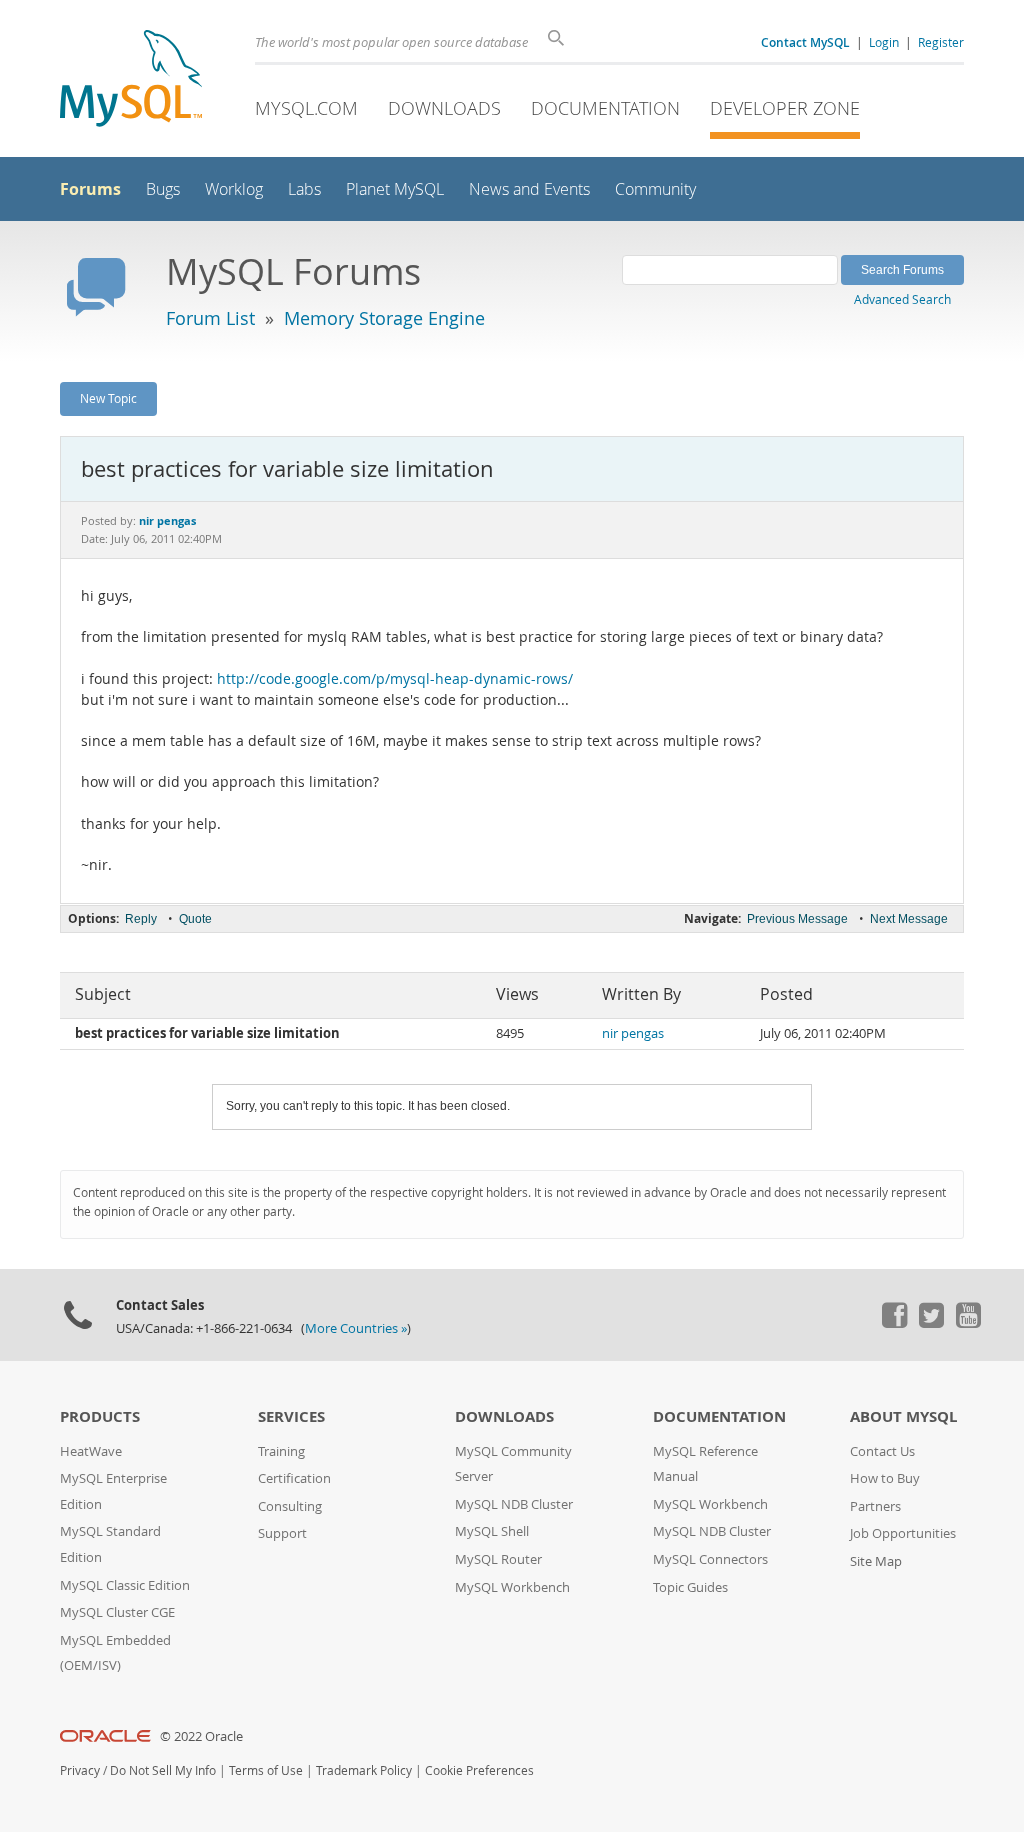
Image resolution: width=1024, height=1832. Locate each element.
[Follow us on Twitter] (931, 1323)
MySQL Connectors (710, 1559)
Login (884, 42)
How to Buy (885, 1478)
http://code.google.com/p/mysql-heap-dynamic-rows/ (395, 679)
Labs (304, 189)
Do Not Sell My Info (163, 1770)
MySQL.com (306, 108)
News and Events (529, 189)
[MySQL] (131, 80)
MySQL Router (498, 1559)
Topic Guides (690, 1587)
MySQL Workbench (512, 1587)
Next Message (909, 919)
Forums (90, 189)
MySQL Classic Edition (125, 1585)
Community (655, 189)
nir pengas (633, 1033)
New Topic (108, 398)
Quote (195, 919)
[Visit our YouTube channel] (968, 1323)
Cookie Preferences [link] (479, 1770)
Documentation (605, 108)
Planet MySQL (395, 189)
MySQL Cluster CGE (117, 1612)
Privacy (80, 1770)
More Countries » (356, 1328)
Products (100, 1416)
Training (281, 1451)
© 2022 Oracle (201, 1736)
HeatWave (91, 1451)
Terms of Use (266, 1770)
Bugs (163, 189)
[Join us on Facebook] (894, 1323)
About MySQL (903, 1416)
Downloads (444, 108)
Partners (875, 1506)
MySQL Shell (492, 1531)
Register (941, 42)
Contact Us (882, 1451)
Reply (141, 919)
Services (291, 1416)
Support (282, 1533)
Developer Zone (785, 108)
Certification (294, 1478)
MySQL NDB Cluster (514, 1504)
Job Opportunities (903, 1533)
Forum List (210, 318)
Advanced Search (902, 299)
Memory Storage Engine (384, 318)
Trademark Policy (364, 1770)
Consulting (290, 1506)
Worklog (234, 189)
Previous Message (797, 919)
